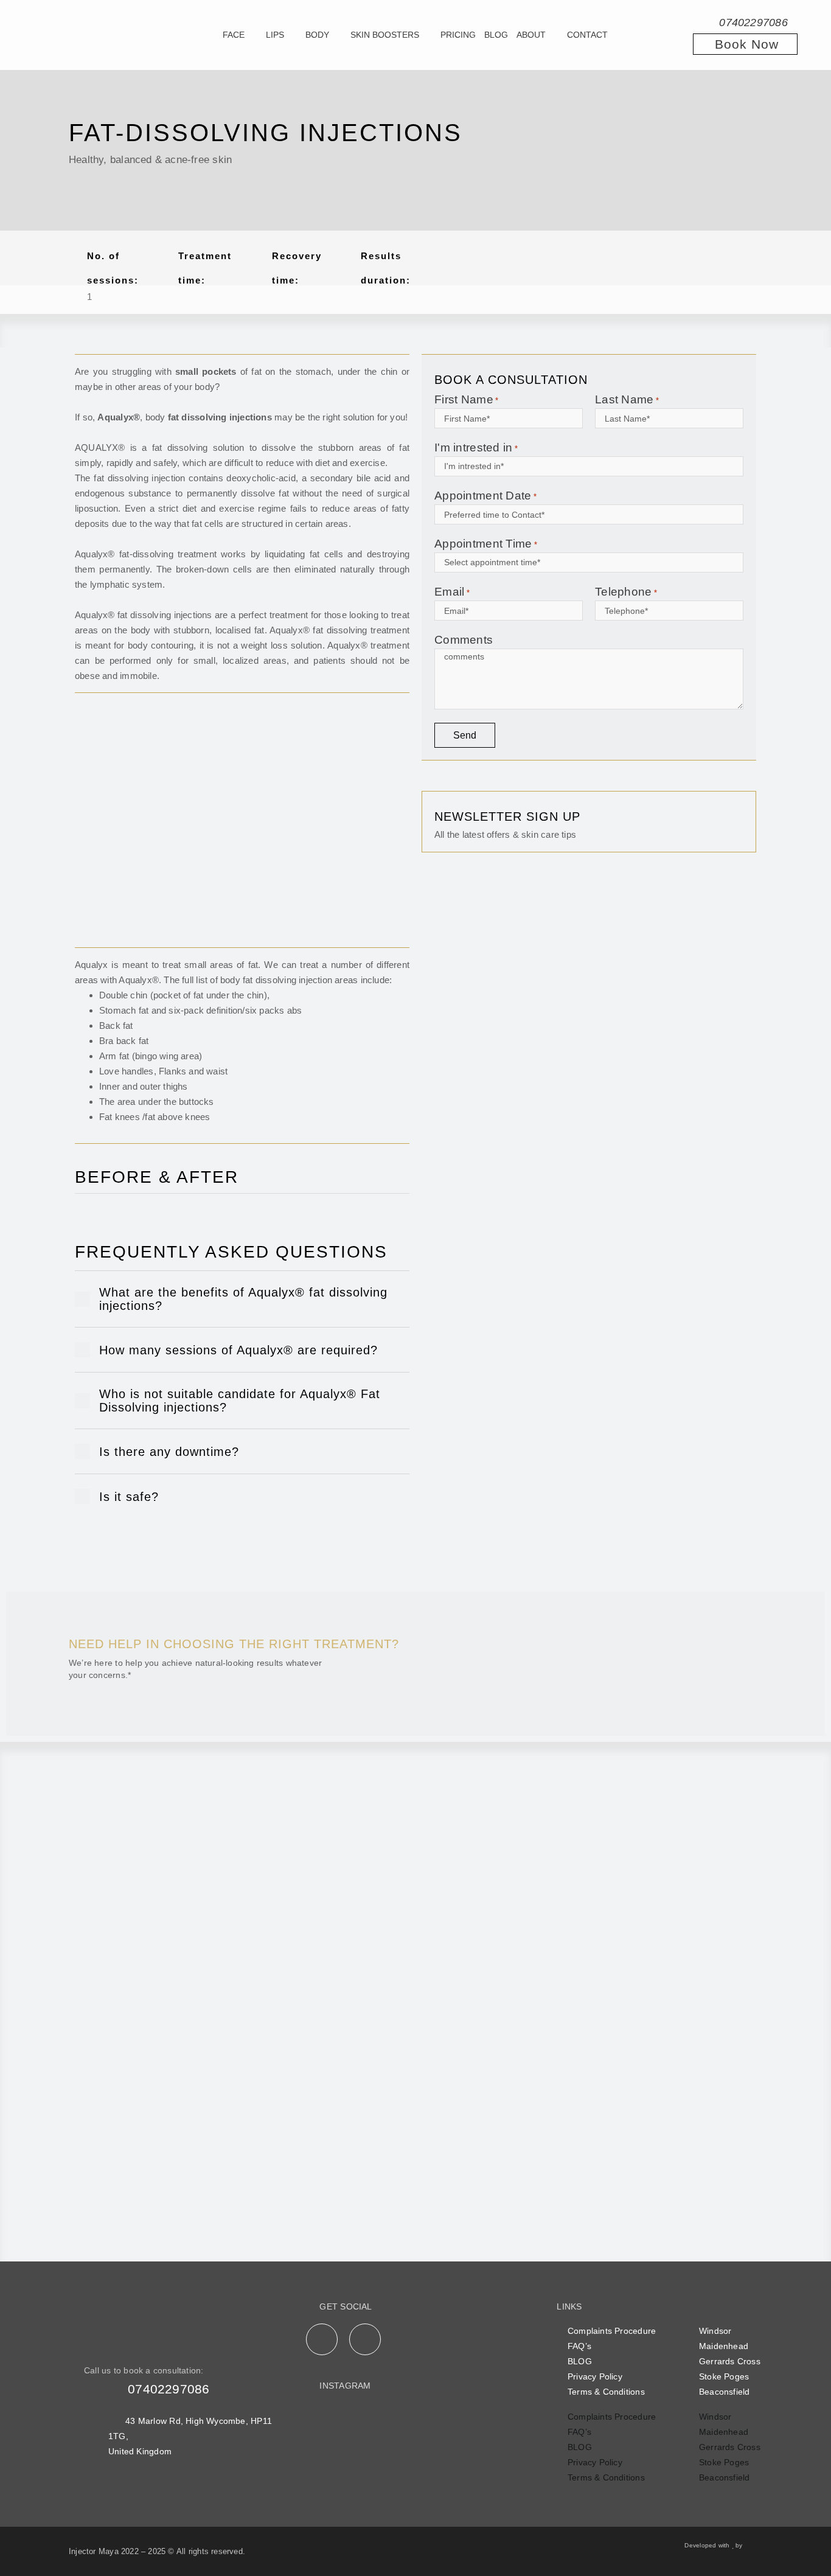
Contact (587, 35)
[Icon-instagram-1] (365, 2339)
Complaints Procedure (612, 2331)
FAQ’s (579, 2346)
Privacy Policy (595, 2376)
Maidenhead (724, 2346)
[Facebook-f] (322, 2339)
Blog (496, 35)
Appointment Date (485, 496)
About (531, 35)
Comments (464, 640)
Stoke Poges (724, 2376)
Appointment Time (486, 544)
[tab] (242, 1299)
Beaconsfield (725, 2392)
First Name (466, 399)
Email (452, 592)
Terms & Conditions (606, 2392)
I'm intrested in (476, 447)
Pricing (458, 35)
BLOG (580, 2361)
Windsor (715, 2331)
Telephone (626, 592)
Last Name (627, 399)
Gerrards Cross (730, 2361)
